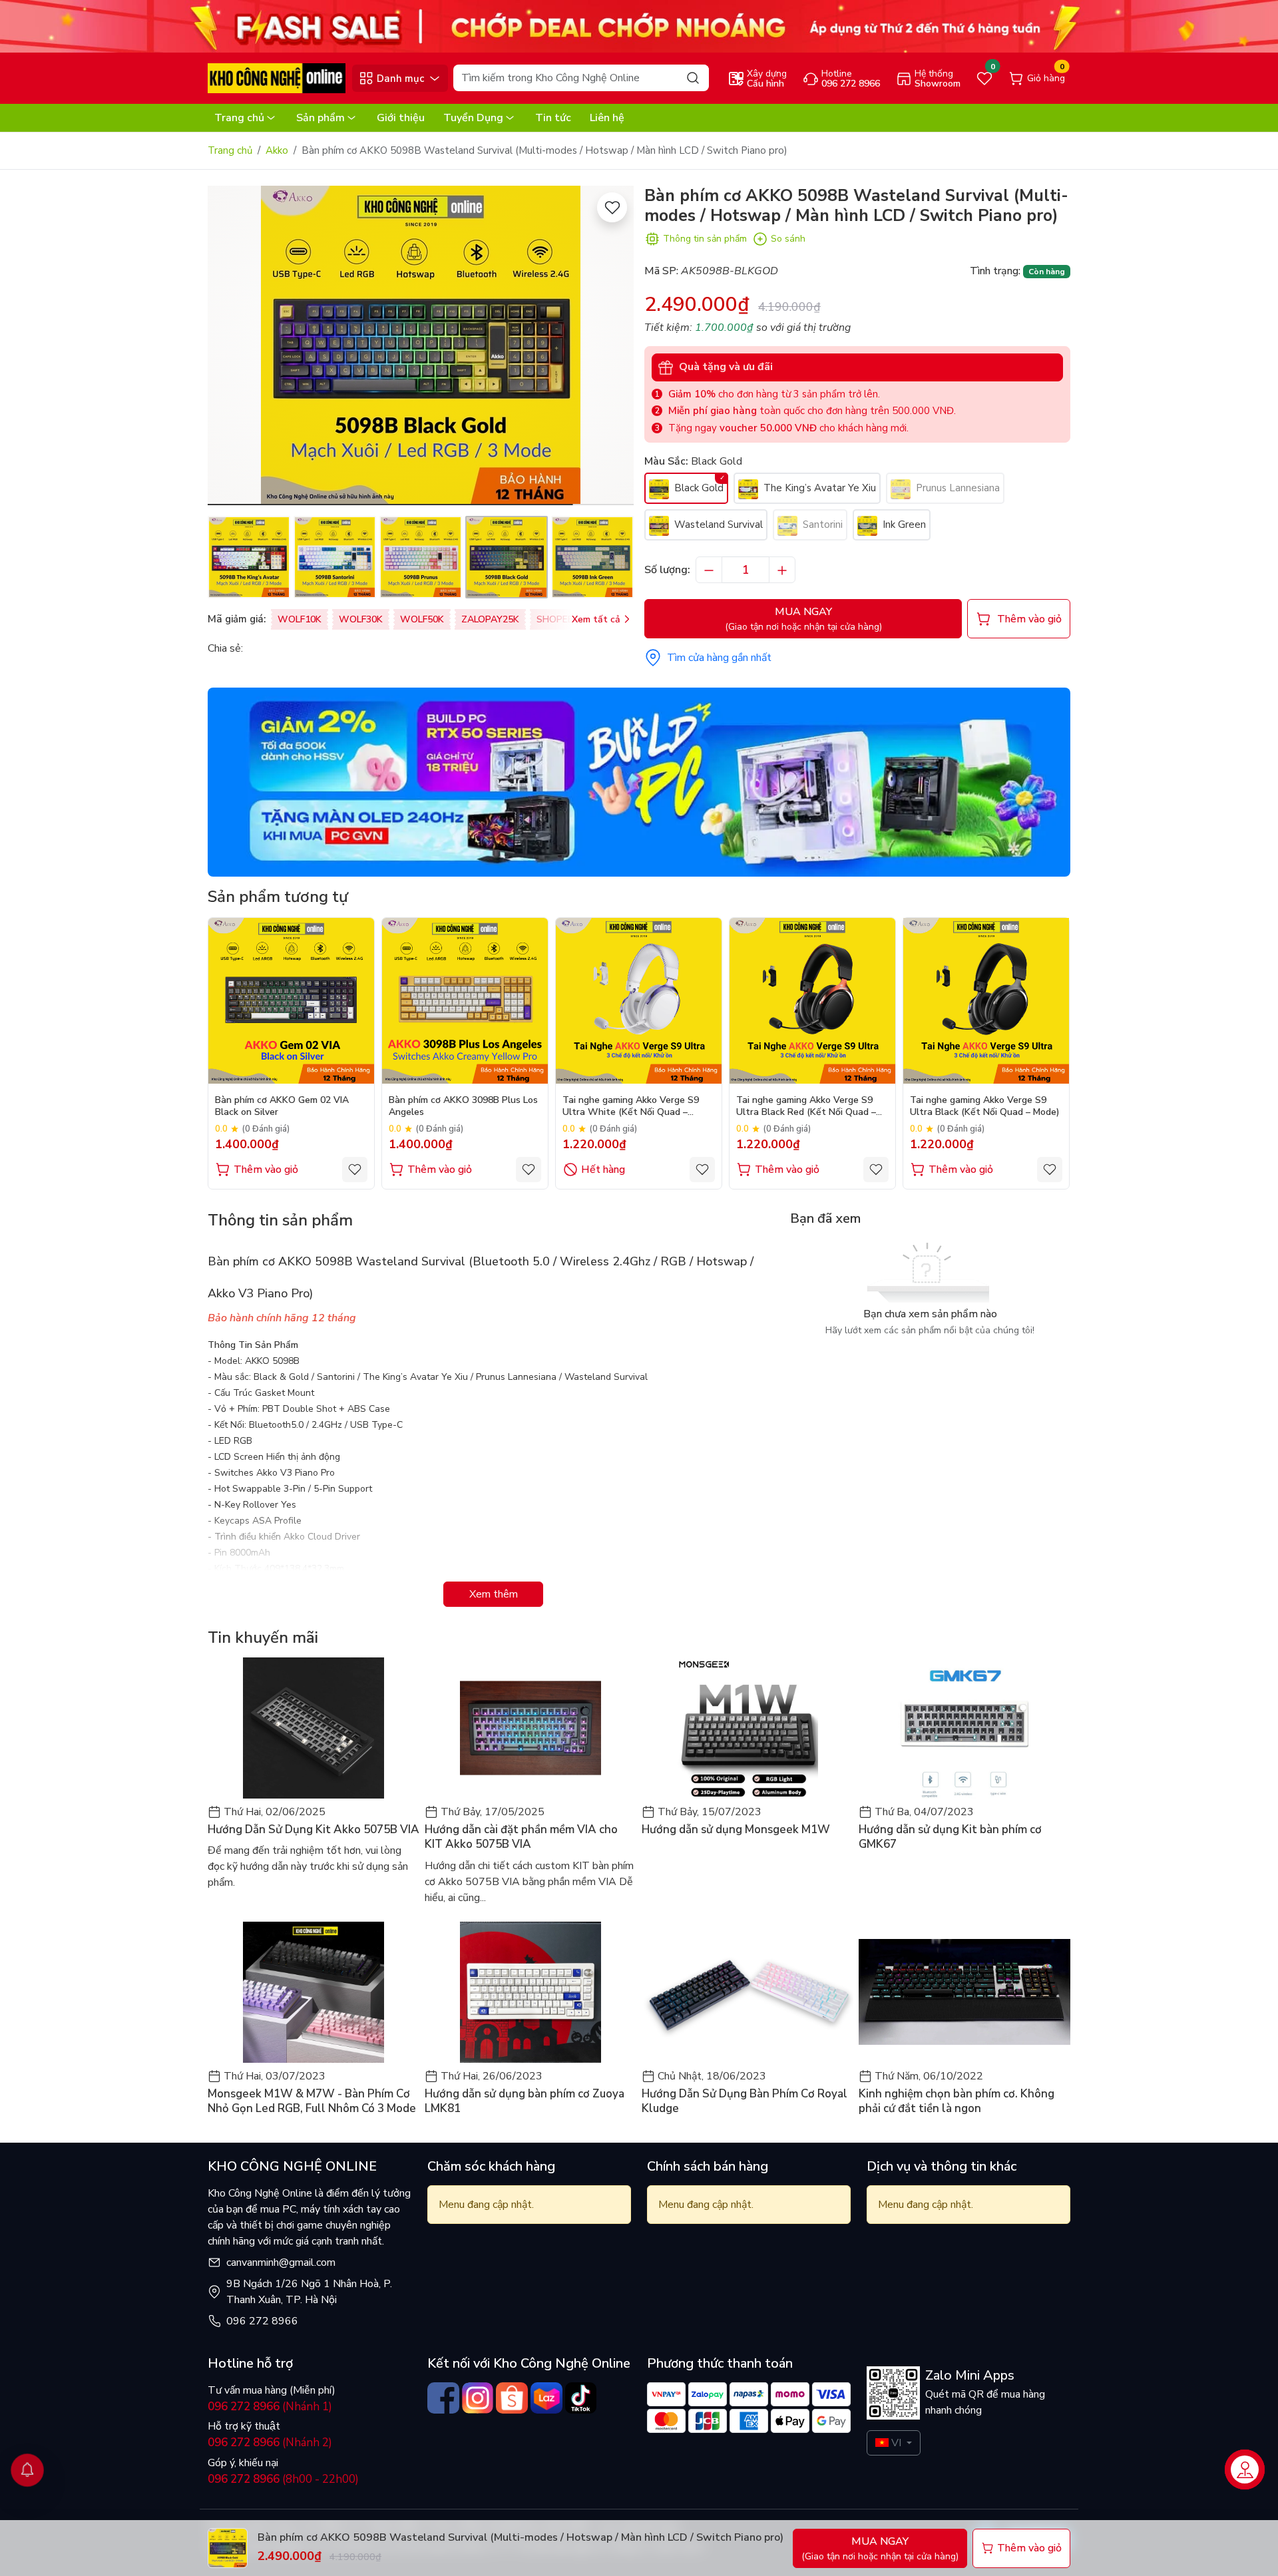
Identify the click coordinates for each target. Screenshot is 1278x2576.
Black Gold (698, 488)
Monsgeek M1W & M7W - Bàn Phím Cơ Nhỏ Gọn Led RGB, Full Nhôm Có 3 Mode (312, 2101)
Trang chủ (239, 118)
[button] (614, 347)
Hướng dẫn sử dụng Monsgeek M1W (736, 1830)
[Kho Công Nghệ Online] (277, 78)
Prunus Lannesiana (957, 488)
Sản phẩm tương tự (278, 897)
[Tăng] (782, 570)
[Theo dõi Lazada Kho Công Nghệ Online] (546, 2398)
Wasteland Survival (717, 525)
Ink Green (903, 525)
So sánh (788, 239)
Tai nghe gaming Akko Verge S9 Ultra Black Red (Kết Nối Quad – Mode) (806, 1107)
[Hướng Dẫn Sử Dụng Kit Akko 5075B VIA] (314, 1728)
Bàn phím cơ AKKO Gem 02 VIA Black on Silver (282, 1106)
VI (896, 2443)
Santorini (821, 525)
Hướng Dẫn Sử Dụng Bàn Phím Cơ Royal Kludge (745, 2101)
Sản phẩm (320, 118)
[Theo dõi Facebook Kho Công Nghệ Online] (443, 2398)
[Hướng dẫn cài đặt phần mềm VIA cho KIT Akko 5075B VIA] (531, 1728)
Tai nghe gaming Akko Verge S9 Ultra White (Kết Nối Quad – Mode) (631, 1107)
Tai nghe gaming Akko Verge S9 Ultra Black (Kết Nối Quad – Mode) (985, 1106)
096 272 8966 (262, 2321)
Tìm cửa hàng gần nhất (719, 658)
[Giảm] (709, 570)
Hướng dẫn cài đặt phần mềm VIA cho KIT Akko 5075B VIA (521, 1837)
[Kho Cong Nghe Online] (639, 26)
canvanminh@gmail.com (281, 2262)
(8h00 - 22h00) (283, 2479)
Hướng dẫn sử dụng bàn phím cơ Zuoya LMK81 (525, 2101)
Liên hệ (607, 118)
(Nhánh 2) (270, 2443)
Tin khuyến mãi (263, 1637)
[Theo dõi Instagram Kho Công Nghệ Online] (478, 2398)
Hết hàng (603, 1170)
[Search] (693, 78)
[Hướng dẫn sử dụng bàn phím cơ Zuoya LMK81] (531, 1992)
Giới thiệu (401, 118)
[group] (421, 345)
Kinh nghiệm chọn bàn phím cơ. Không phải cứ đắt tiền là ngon (957, 2101)
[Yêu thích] (612, 207)
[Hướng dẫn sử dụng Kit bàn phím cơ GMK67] (964, 1728)
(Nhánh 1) (270, 2407)
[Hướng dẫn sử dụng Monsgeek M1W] (747, 1728)
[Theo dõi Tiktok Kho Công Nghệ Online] (581, 2398)
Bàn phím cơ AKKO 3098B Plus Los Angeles (463, 1106)
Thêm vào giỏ (266, 1170)
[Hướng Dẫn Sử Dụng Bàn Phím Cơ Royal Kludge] (747, 1992)
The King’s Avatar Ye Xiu (818, 488)
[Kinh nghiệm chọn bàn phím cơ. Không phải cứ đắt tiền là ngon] (964, 1992)
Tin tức (553, 118)
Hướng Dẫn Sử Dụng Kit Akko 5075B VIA (314, 1830)
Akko (277, 150)
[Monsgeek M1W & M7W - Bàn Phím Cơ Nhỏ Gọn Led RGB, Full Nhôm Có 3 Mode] (314, 1992)
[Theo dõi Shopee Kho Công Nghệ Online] (512, 2398)
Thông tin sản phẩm (705, 239)
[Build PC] (639, 781)
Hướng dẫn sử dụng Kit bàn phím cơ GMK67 (950, 1837)
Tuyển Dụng (473, 118)
